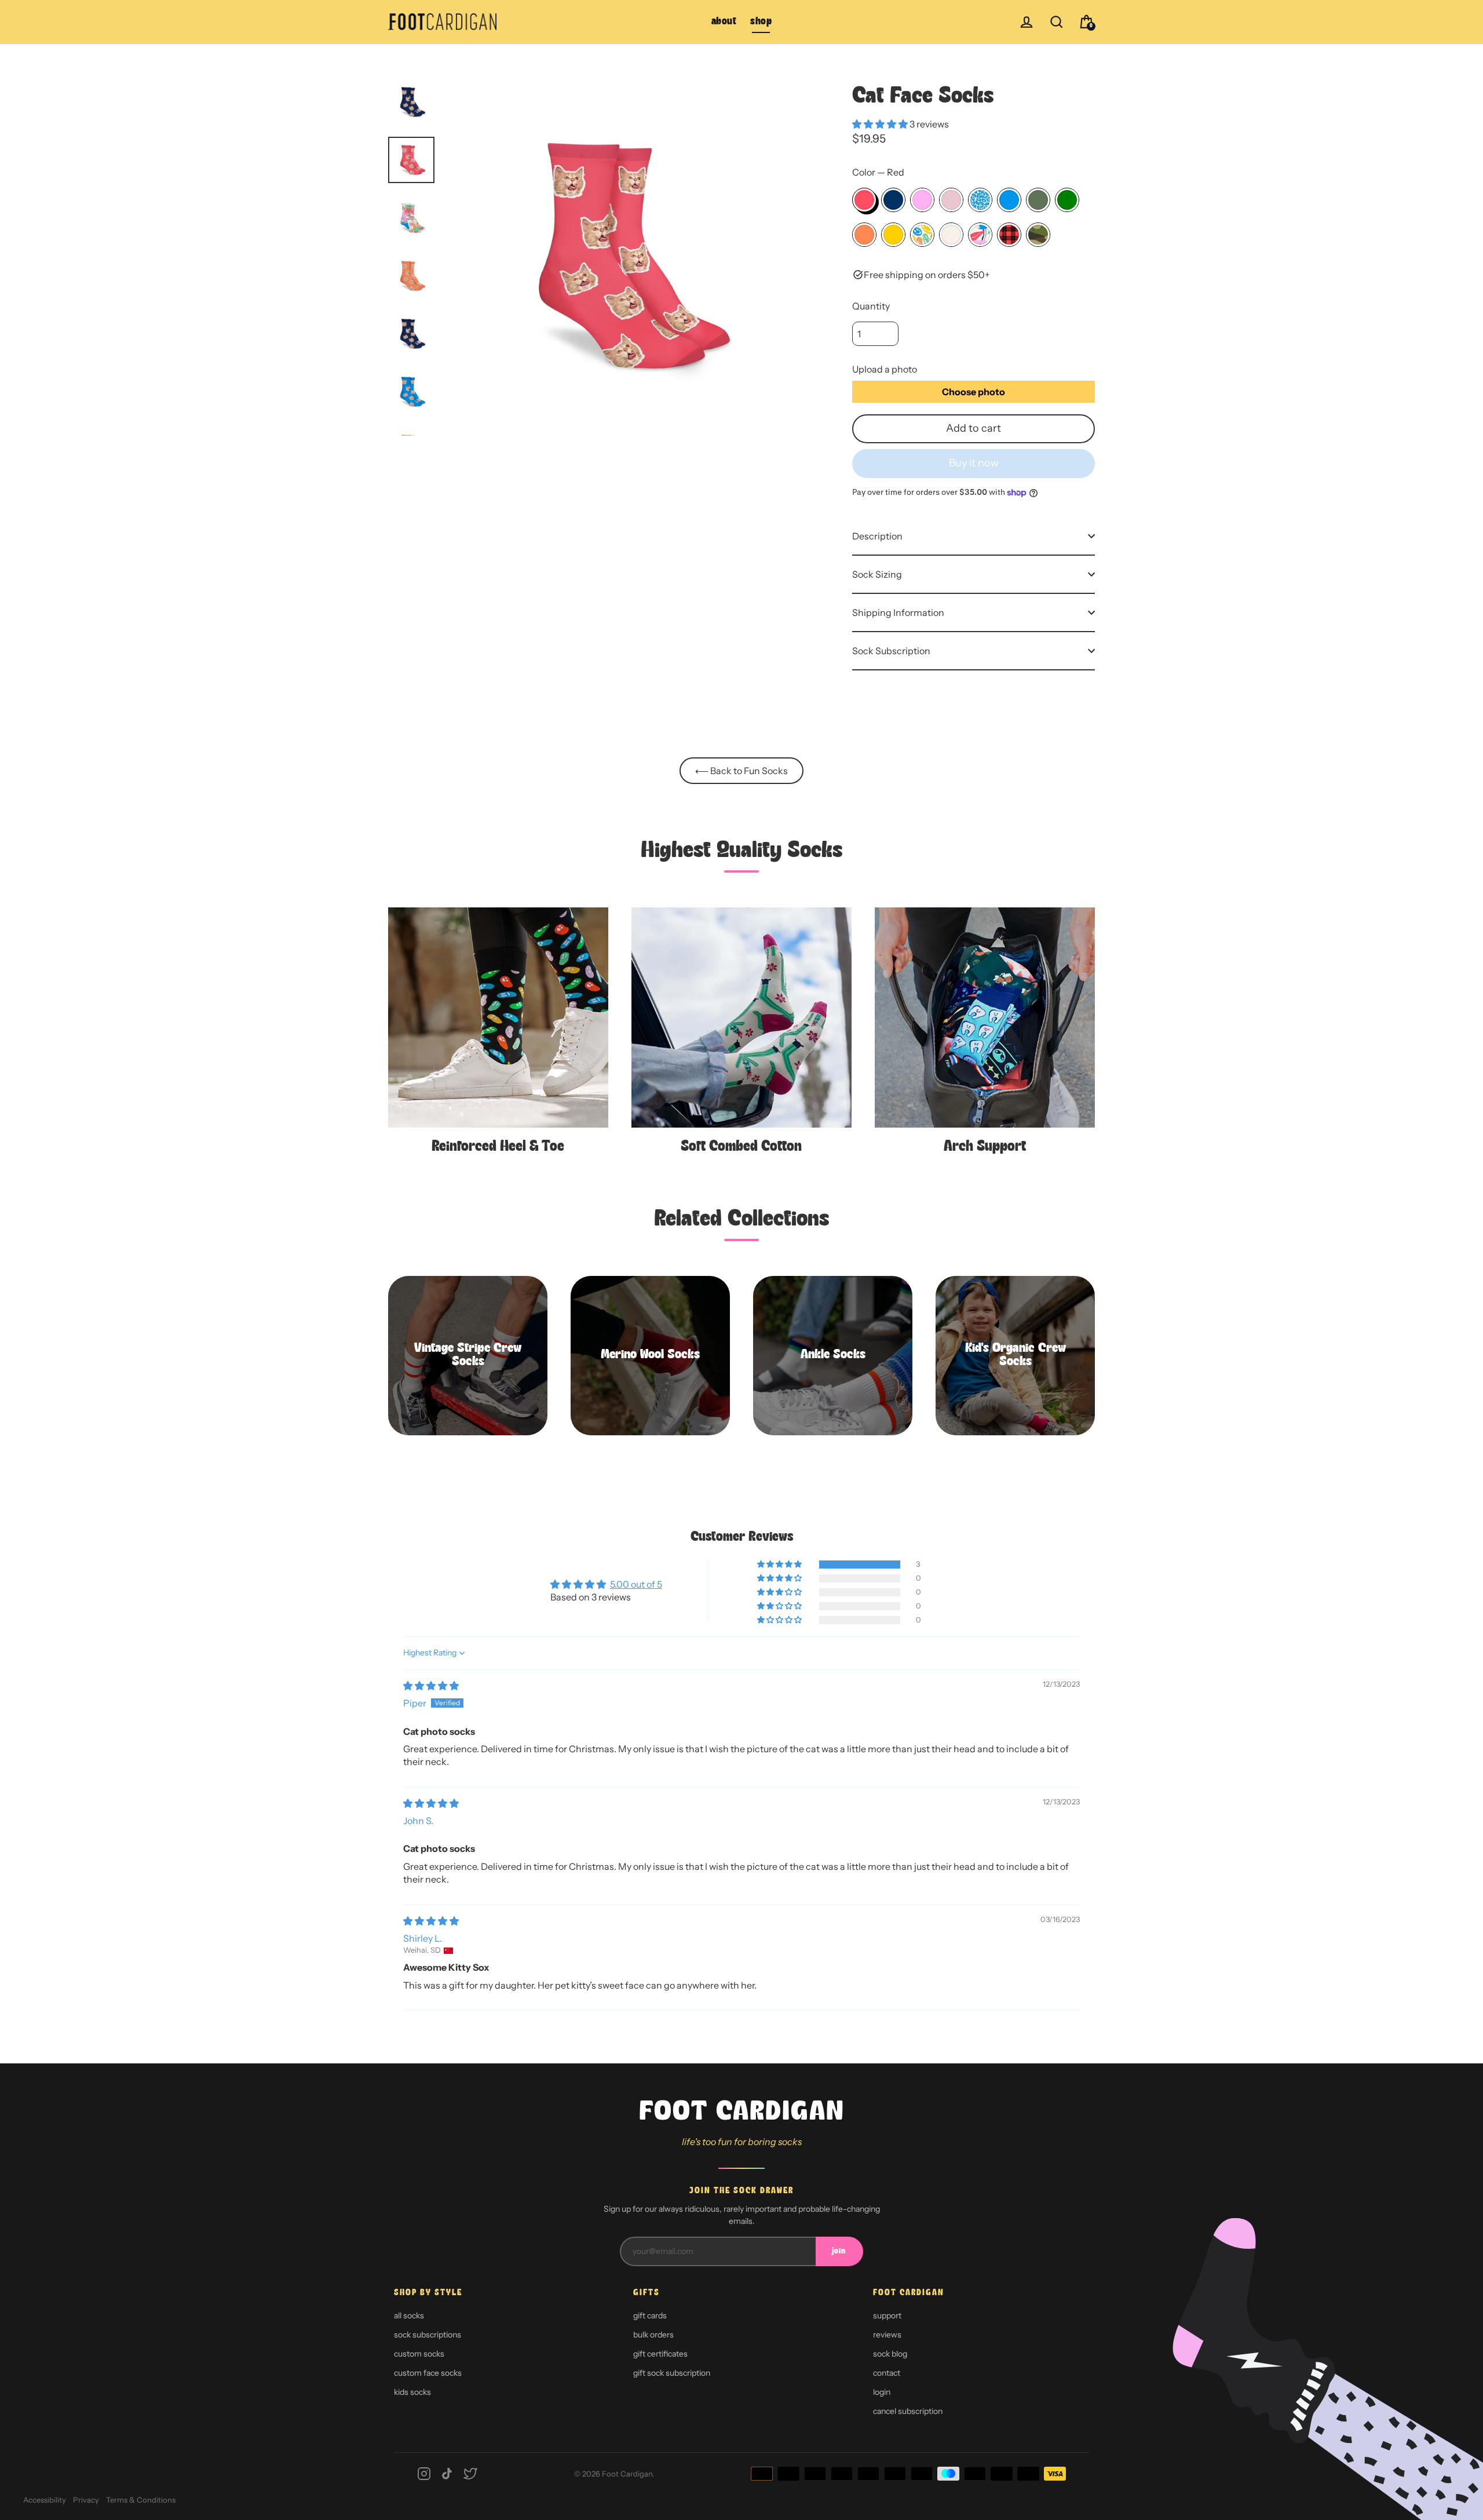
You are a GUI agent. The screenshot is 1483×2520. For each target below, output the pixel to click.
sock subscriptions (428, 2335)
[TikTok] (447, 2474)
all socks (409, 2315)
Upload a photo (885, 369)
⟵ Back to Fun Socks (741, 771)
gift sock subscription (672, 2373)
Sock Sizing (877, 574)
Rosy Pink (922, 200)
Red (864, 200)
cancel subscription (908, 2411)
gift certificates (660, 2354)
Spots (980, 200)
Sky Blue (1009, 200)
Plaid (1009, 235)
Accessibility (45, 2500)
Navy (893, 200)
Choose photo (974, 392)
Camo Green (1038, 200)
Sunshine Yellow (893, 235)
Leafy (980, 235)
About (724, 22)
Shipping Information (898, 612)
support (887, 2315)
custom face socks (428, 2373)
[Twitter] (470, 2474)
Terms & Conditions (141, 2500)
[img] (431, 1686)
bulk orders (653, 2335)
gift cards (650, 2315)
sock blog (890, 2354)
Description (877, 536)
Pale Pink (951, 200)
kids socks (412, 2392)
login (882, 2392)
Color (878, 172)
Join (839, 2251)
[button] (881, 124)
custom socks (419, 2354)
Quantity (871, 306)
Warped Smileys (922, 235)
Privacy (86, 2500)
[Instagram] (424, 2474)
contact (887, 2373)
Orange (864, 235)
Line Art (951, 235)
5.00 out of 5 (636, 1584)
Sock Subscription (891, 651)
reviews (887, 2335)
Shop (761, 22)
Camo (1038, 235)
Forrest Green (1067, 200)
